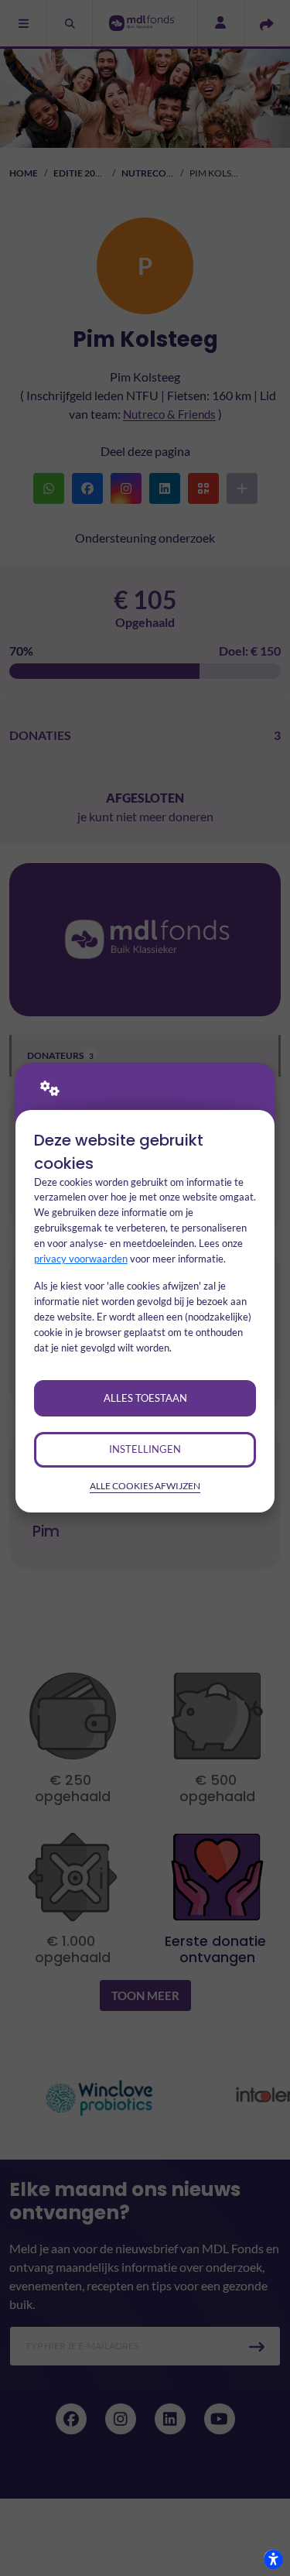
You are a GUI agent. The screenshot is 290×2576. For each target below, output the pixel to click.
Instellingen (145, 1449)
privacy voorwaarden (81, 1259)
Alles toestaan (145, 1398)
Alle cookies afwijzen (145, 1486)
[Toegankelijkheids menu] (273, 2559)
